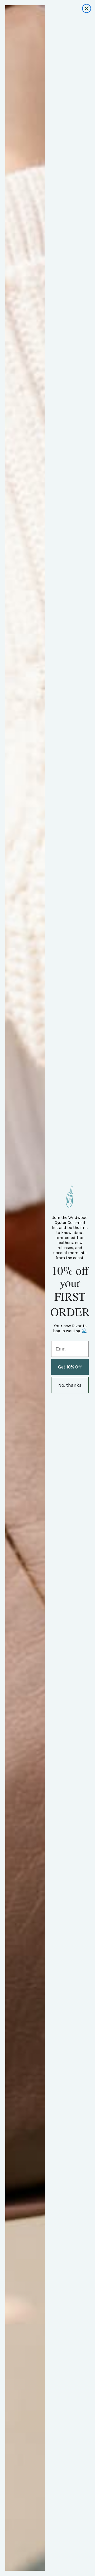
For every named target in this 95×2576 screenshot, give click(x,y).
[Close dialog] (87, 8)
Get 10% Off (70, 1367)
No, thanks (70, 1385)
